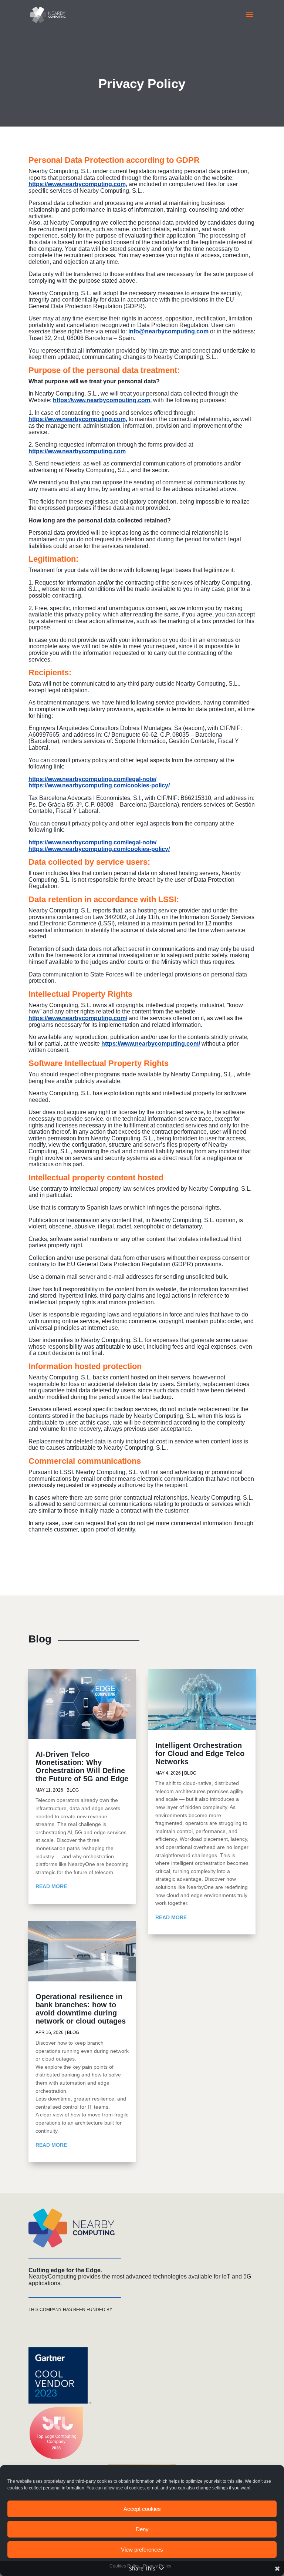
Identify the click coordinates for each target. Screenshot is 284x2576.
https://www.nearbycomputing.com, (78, 184)
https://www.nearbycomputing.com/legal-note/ (92, 779)
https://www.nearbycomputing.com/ (78, 1018)
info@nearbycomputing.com (168, 331)
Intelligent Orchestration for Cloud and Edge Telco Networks (200, 1753)
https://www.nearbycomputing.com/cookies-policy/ (99, 785)
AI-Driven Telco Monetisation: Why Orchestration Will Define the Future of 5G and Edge (82, 1766)
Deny (142, 2529)
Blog (73, 1790)
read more (51, 1886)
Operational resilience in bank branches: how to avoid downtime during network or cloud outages (81, 2009)
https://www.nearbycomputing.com (77, 451)
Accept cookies (142, 2509)
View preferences (142, 2550)
